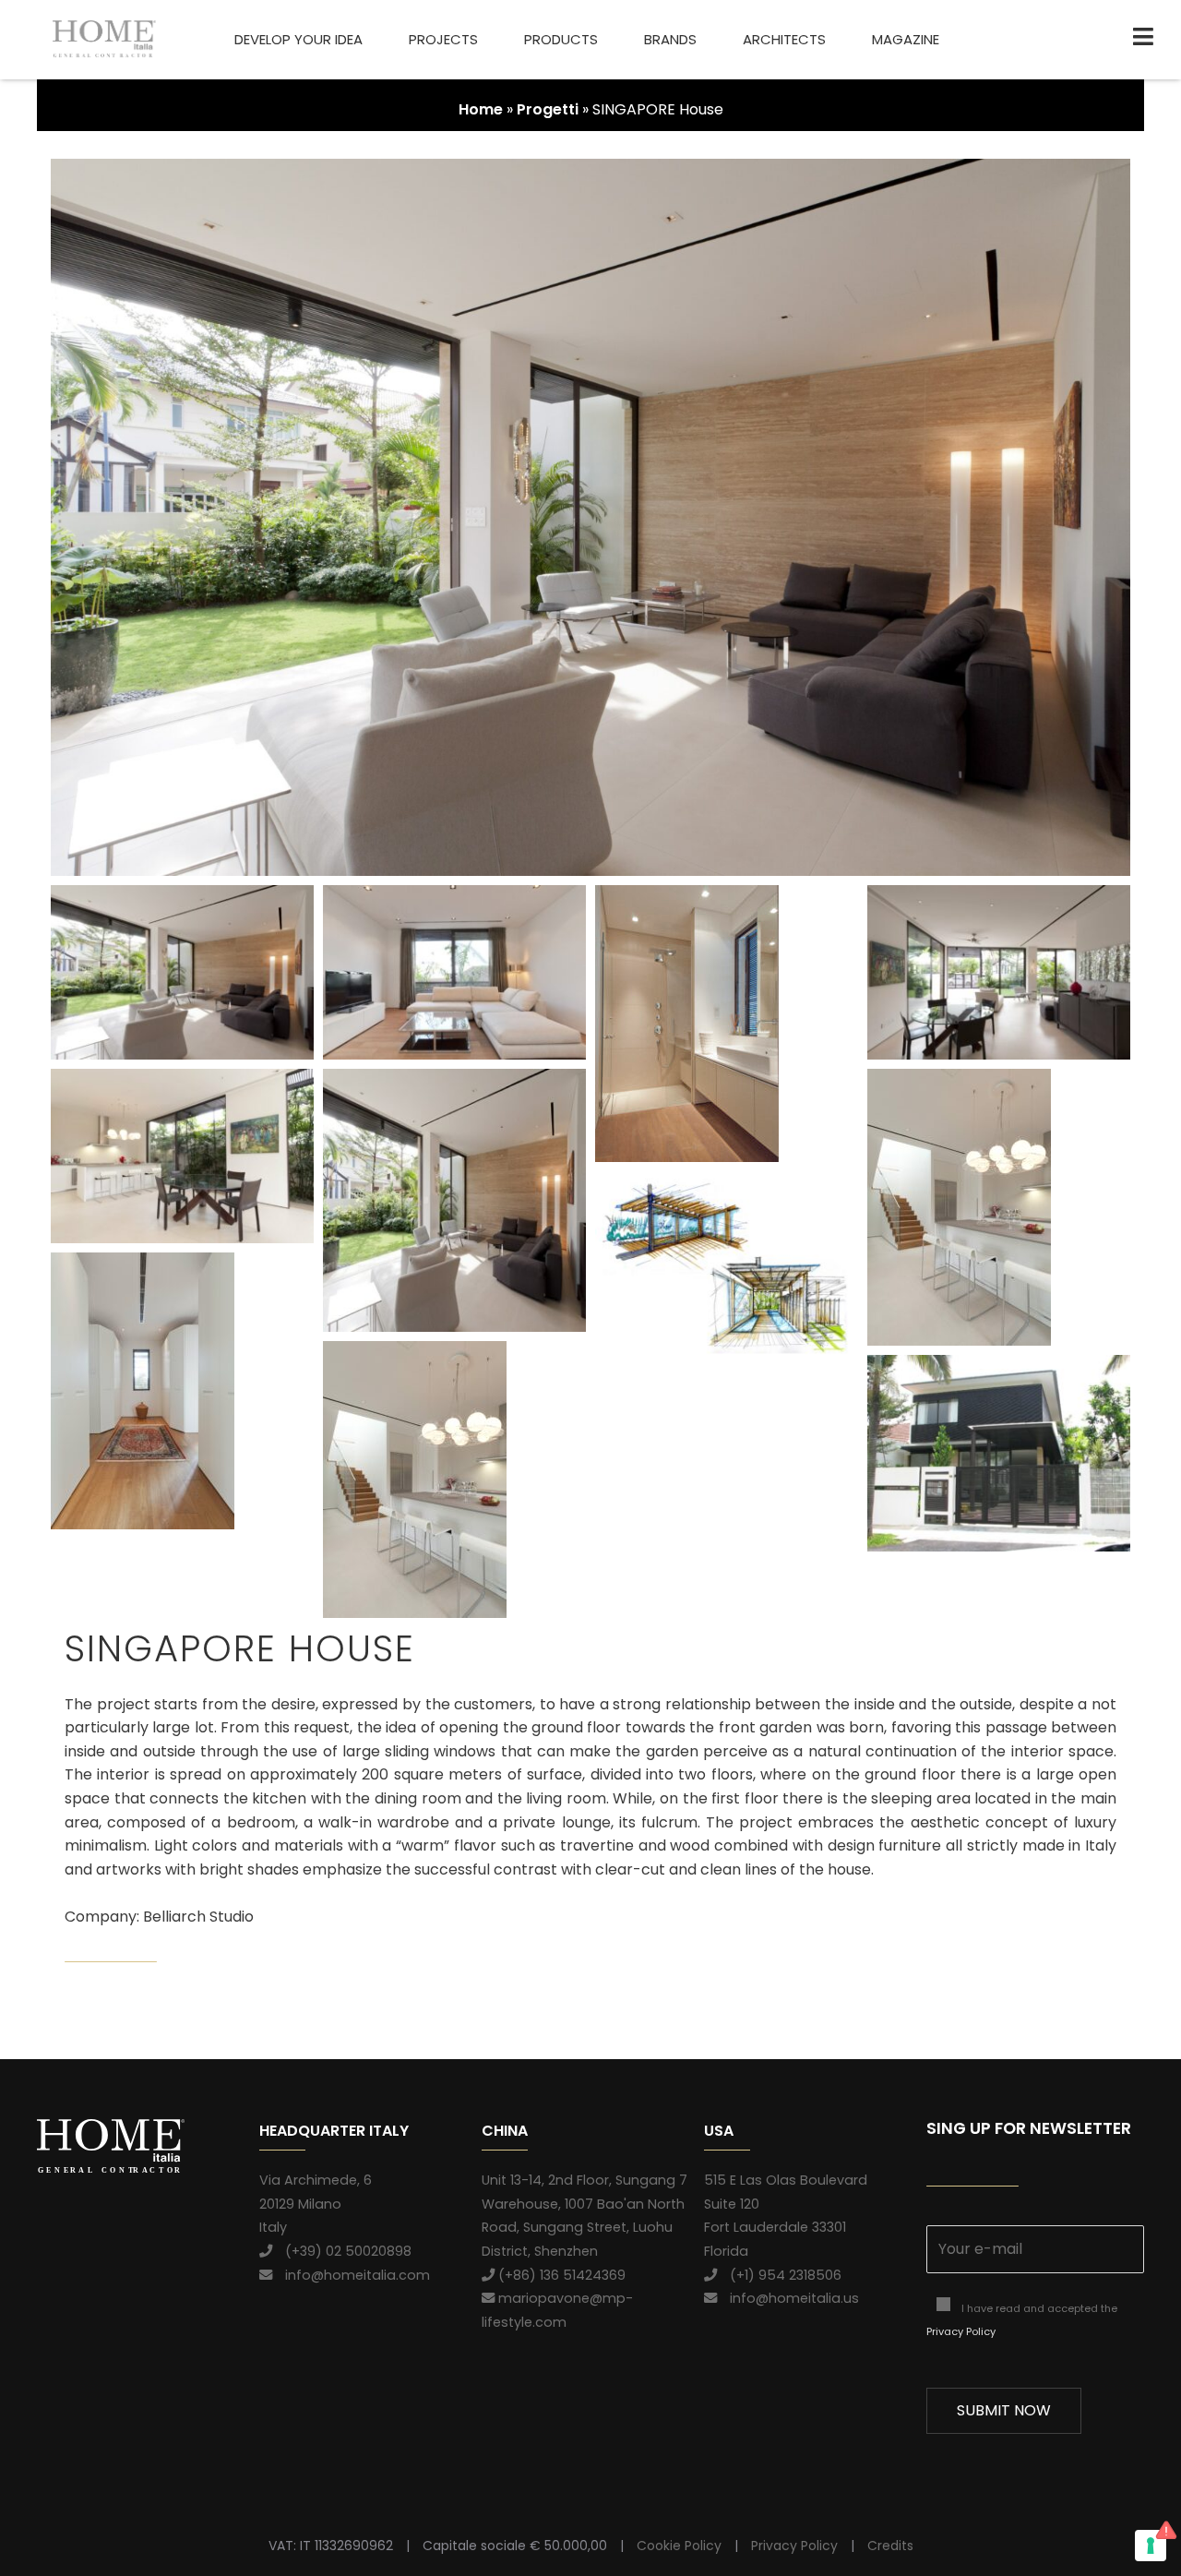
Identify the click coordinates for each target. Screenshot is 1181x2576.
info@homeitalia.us (788, 2298)
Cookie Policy (679, 2546)
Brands (670, 39)
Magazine (906, 39)
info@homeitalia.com (351, 2275)
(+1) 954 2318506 (779, 2275)
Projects (443, 39)
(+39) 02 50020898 (342, 2251)
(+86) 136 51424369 (560, 2275)
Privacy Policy (961, 2331)
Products (561, 39)
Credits (890, 2546)
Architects (784, 39)
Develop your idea (298, 39)
